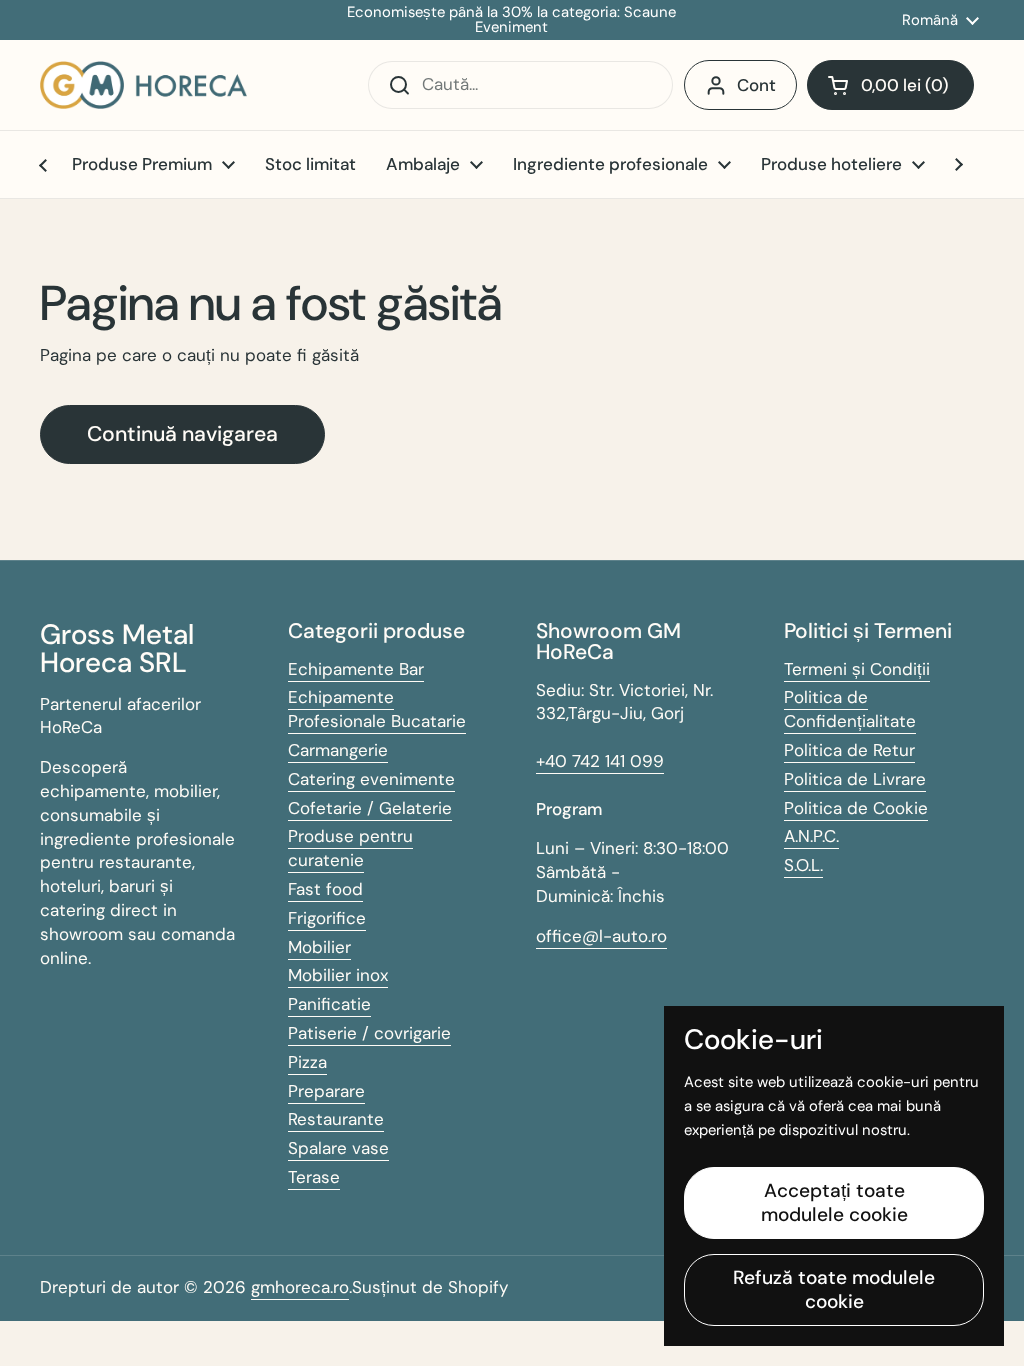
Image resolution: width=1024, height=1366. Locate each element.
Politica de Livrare (855, 779)
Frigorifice (327, 918)
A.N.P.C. (811, 836)
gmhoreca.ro (300, 1287)
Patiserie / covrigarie (369, 1033)
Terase (314, 1177)
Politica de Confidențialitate (850, 709)
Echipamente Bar (356, 669)
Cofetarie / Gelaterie (370, 808)
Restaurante (336, 1119)
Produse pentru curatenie (350, 848)
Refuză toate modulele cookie (834, 1289)
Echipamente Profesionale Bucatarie (377, 709)
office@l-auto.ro (601, 936)
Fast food (325, 889)
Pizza (307, 1062)
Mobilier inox (338, 975)
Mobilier (319, 947)
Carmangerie (338, 750)
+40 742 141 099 (600, 761)
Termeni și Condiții (857, 669)
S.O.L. (803, 865)
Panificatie (329, 1004)
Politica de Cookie (856, 808)
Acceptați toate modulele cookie (834, 1202)
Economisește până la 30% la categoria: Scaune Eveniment (511, 20)
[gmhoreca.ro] (143, 85)
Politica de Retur (849, 750)
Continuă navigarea (182, 434)
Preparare (326, 1091)
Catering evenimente (371, 779)
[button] (890, 85)
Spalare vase (338, 1148)
